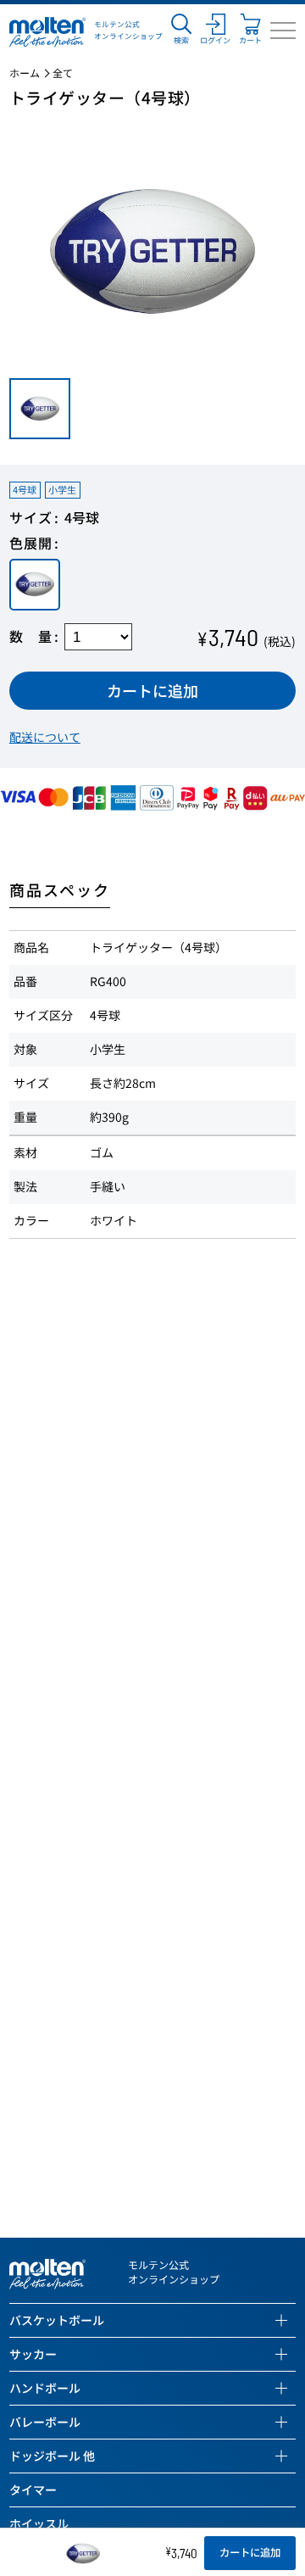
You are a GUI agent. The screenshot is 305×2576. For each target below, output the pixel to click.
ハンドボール (45, 2388)
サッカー (33, 2354)
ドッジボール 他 (52, 2456)
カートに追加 (152, 690)
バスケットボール (57, 2320)
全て (63, 73)
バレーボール (45, 2422)
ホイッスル (39, 2523)
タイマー (33, 2490)
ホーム (25, 73)
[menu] (283, 31)
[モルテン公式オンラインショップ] (47, 31)
